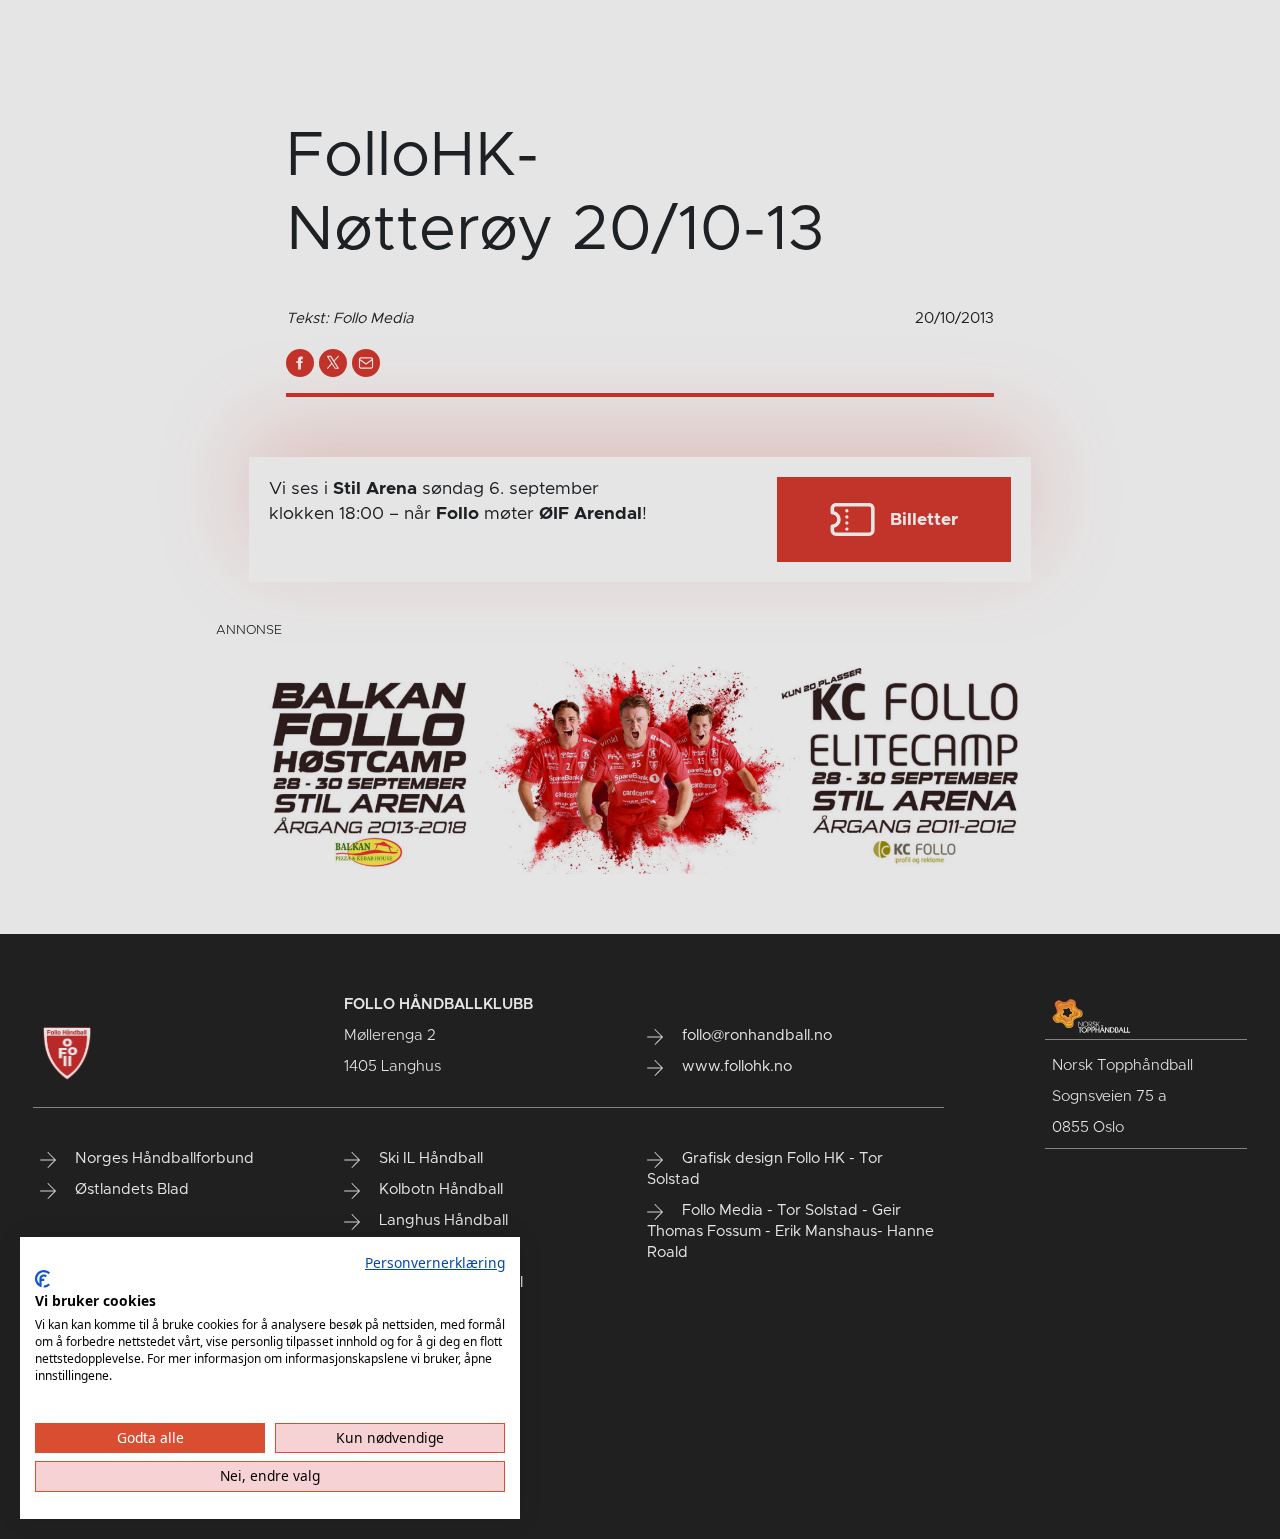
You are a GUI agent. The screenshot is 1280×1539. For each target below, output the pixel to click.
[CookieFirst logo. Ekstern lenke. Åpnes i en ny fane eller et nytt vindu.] (42, 1279)
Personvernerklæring (435, 1262)
